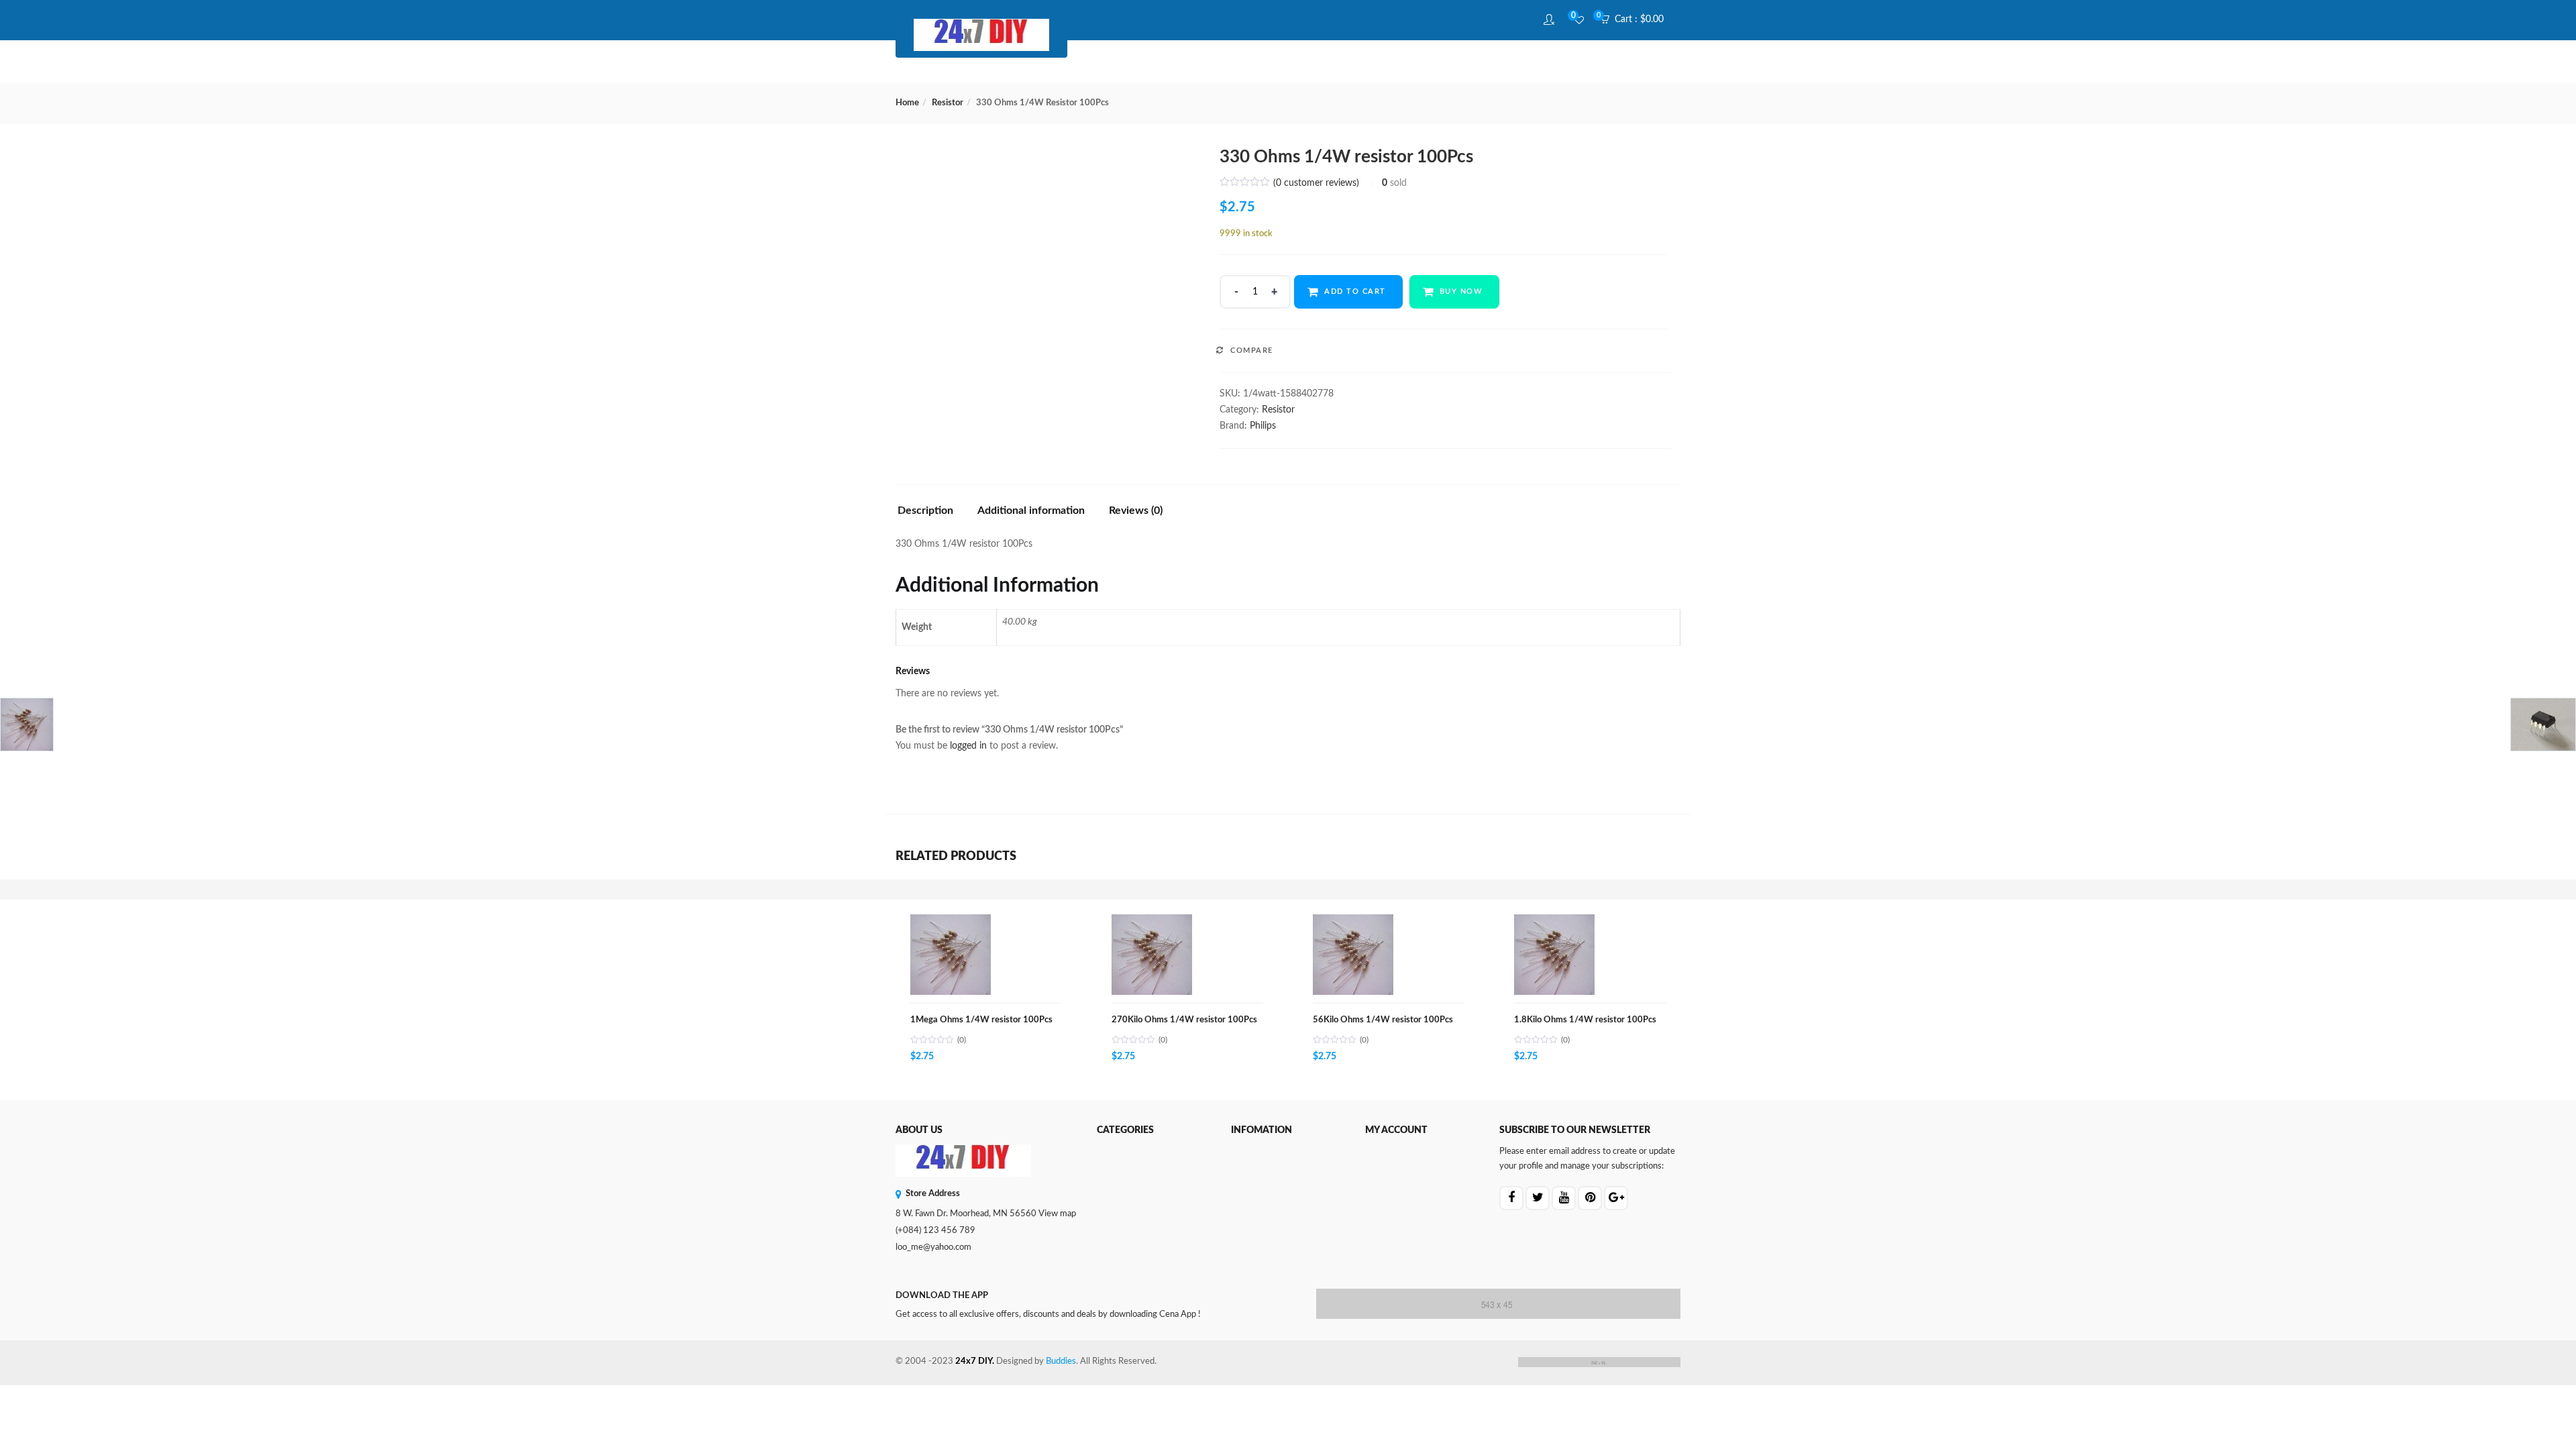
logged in (968, 746)
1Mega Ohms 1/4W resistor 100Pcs (981, 1020)
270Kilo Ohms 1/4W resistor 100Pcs (1184, 1020)
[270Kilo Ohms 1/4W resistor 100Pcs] (1152, 922)
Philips (1263, 426)
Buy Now (1461, 291)
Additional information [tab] (1031, 511)
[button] (1636, 20)
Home (907, 103)
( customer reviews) (1316, 183)
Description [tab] (925, 511)
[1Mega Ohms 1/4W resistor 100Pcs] (951, 922)
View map (1057, 1214)
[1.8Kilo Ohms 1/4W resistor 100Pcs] (1554, 922)
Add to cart (1355, 291)
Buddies (1061, 1361)
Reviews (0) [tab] (1136, 511)
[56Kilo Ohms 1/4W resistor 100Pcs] (1353, 922)
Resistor (948, 103)
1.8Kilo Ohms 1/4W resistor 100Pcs (1585, 1020)
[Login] (1551, 20)
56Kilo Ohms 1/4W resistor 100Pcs (1383, 1020)
